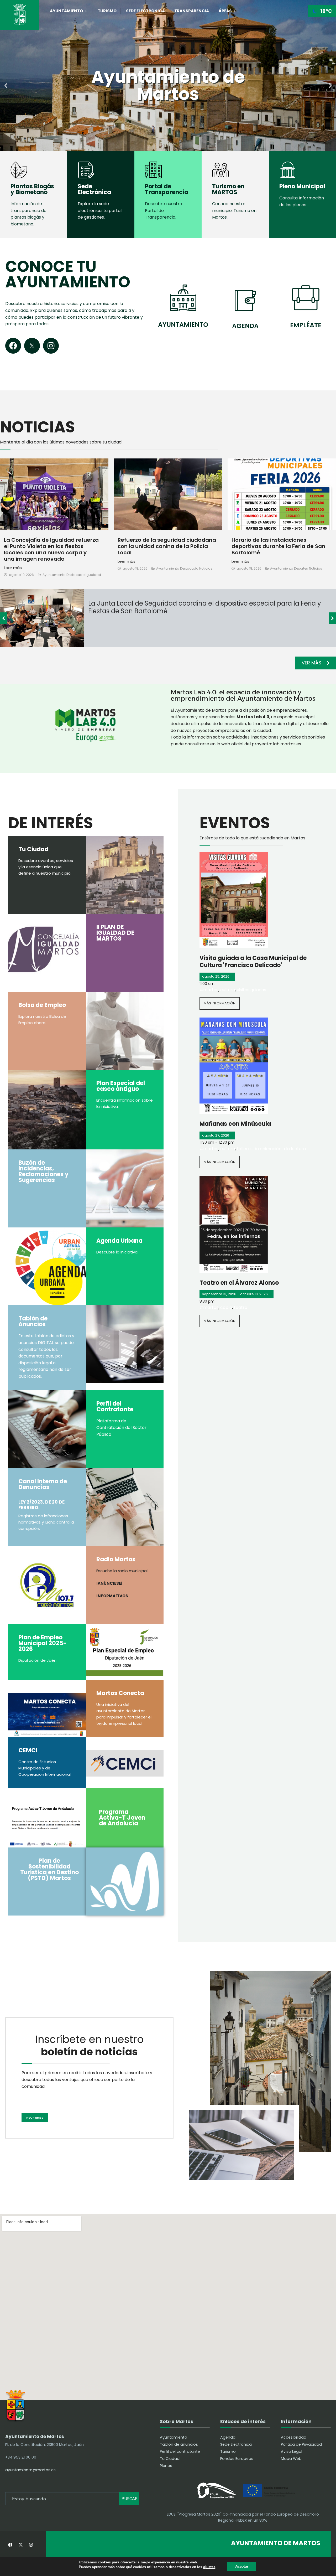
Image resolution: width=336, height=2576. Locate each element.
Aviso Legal (292, 2451)
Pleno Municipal (302, 186)
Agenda (228, 2437)
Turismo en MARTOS (228, 189)
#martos (209, 990)
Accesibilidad (294, 2437)
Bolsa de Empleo (42, 1005)
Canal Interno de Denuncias (43, 1484)
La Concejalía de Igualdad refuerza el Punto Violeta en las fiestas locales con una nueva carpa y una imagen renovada (51, 549)
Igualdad (93, 575)
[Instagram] (51, 346)
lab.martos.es (287, 744)
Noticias (206, 568)
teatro (241, 1307)
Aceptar (242, 2566)
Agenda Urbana (119, 1241)
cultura (228, 990)
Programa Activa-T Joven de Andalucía (122, 1818)
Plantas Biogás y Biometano (32, 189)
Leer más (13, 568)
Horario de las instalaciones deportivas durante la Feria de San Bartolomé (278, 546)
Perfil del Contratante (115, 1406)
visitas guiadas (251, 990)
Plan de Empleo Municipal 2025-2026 (43, 1643)
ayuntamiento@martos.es (30, 2470)
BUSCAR (130, 2499)
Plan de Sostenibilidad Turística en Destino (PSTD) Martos (49, 1869)
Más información (220, 1003)
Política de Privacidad (301, 2444)
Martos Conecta (120, 1693)
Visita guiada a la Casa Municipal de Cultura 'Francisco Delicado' (253, 961)
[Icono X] (32, 346)
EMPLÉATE (306, 325)
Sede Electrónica (145, 11)
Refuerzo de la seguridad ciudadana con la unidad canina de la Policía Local (167, 546)
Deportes (301, 568)
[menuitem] (71, 10)
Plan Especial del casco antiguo (121, 1086)
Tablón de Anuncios (33, 1321)
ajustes (209, 2567)
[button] (6, 86)
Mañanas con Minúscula (235, 1124)
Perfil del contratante (180, 2451)
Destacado (75, 575)
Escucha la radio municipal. (122, 1571)
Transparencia (192, 11)
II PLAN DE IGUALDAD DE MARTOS (115, 933)
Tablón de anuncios (179, 2444)
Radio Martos (116, 1559)
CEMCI (28, 1750)
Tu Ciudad (33, 849)
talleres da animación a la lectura (271, 1149)
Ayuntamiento (66, 11)
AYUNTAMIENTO (183, 325)
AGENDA (245, 326)
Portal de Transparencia (167, 189)
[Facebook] (13, 346)
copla (226, 1307)
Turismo (107, 11)
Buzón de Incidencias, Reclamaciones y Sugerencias (43, 1171)
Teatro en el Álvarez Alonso (239, 1283)
